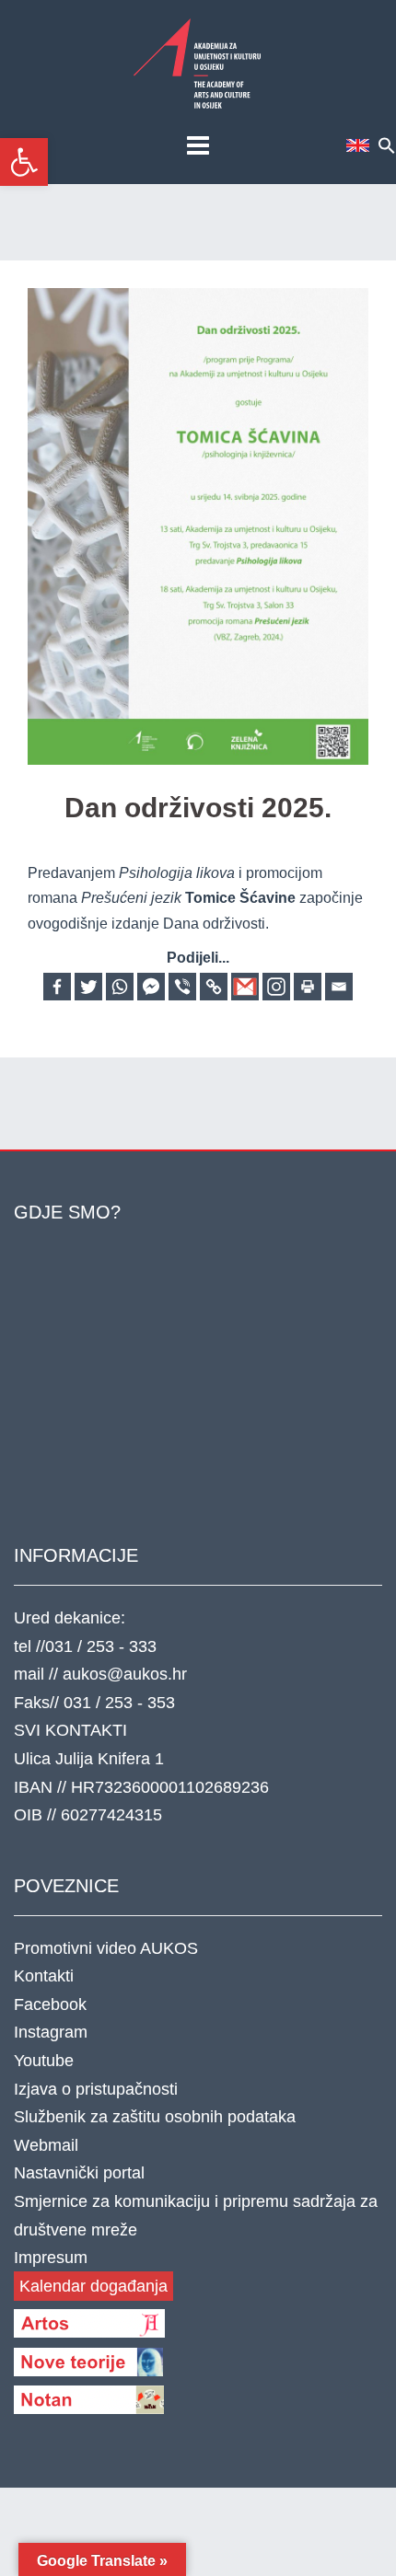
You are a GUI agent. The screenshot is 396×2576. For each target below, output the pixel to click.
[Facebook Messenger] (151, 987)
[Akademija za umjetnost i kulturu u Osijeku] (198, 63)
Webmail (46, 2145)
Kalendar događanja (93, 2286)
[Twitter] (88, 987)
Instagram (51, 2032)
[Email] (339, 987)
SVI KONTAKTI (70, 1730)
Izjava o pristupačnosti (96, 2089)
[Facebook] (57, 987)
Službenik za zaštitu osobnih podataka (155, 2117)
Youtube (44, 2061)
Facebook (50, 2004)
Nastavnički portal (79, 2173)
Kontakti (44, 1976)
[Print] (308, 987)
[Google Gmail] (245, 987)
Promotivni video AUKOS (106, 1948)
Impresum (51, 2258)
